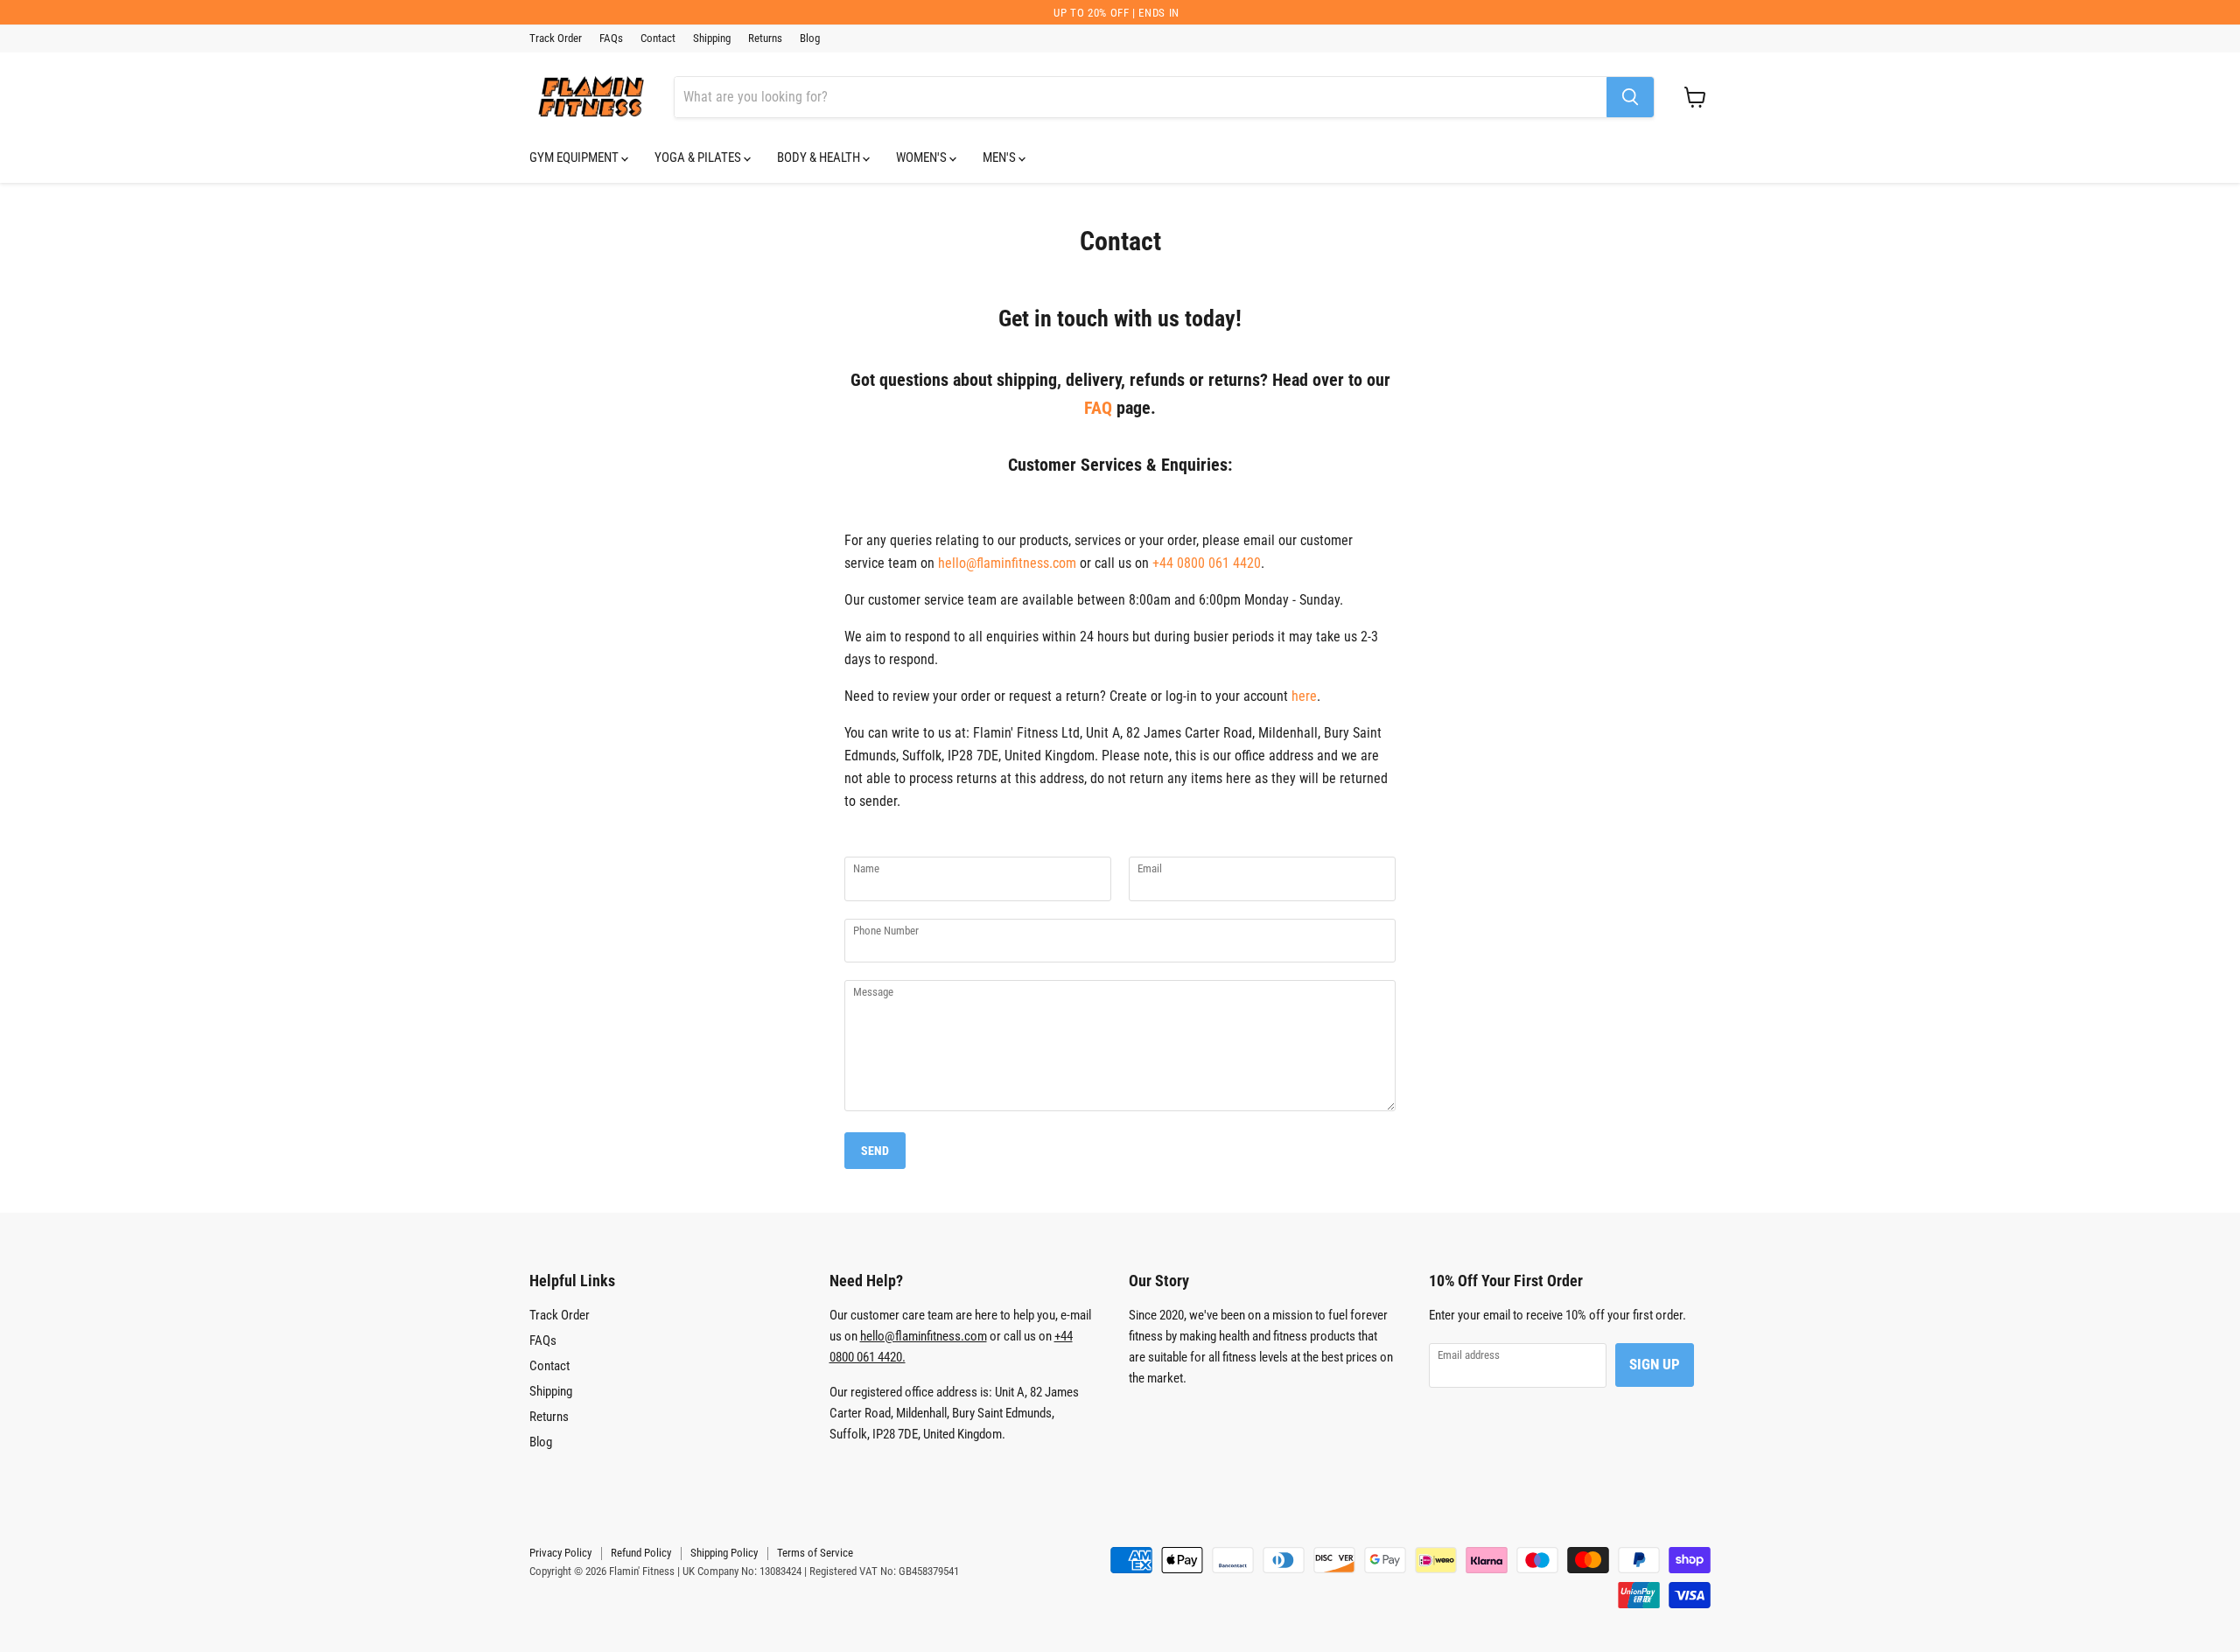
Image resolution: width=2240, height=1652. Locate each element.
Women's (923, 157)
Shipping (712, 38)
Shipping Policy (724, 1553)
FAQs (611, 38)
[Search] (1630, 97)
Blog (810, 38)
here (1304, 696)
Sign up (1655, 1364)
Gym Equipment (575, 157)
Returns (765, 38)
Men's (1001, 157)
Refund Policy (641, 1553)
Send (875, 1151)
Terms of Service (815, 1553)
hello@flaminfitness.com (1007, 563)
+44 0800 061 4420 (1207, 563)
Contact (658, 38)
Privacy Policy (560, 1553)
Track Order (556, 38)
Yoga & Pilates (699, 157)
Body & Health (820, 157)
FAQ (1098, 408)
